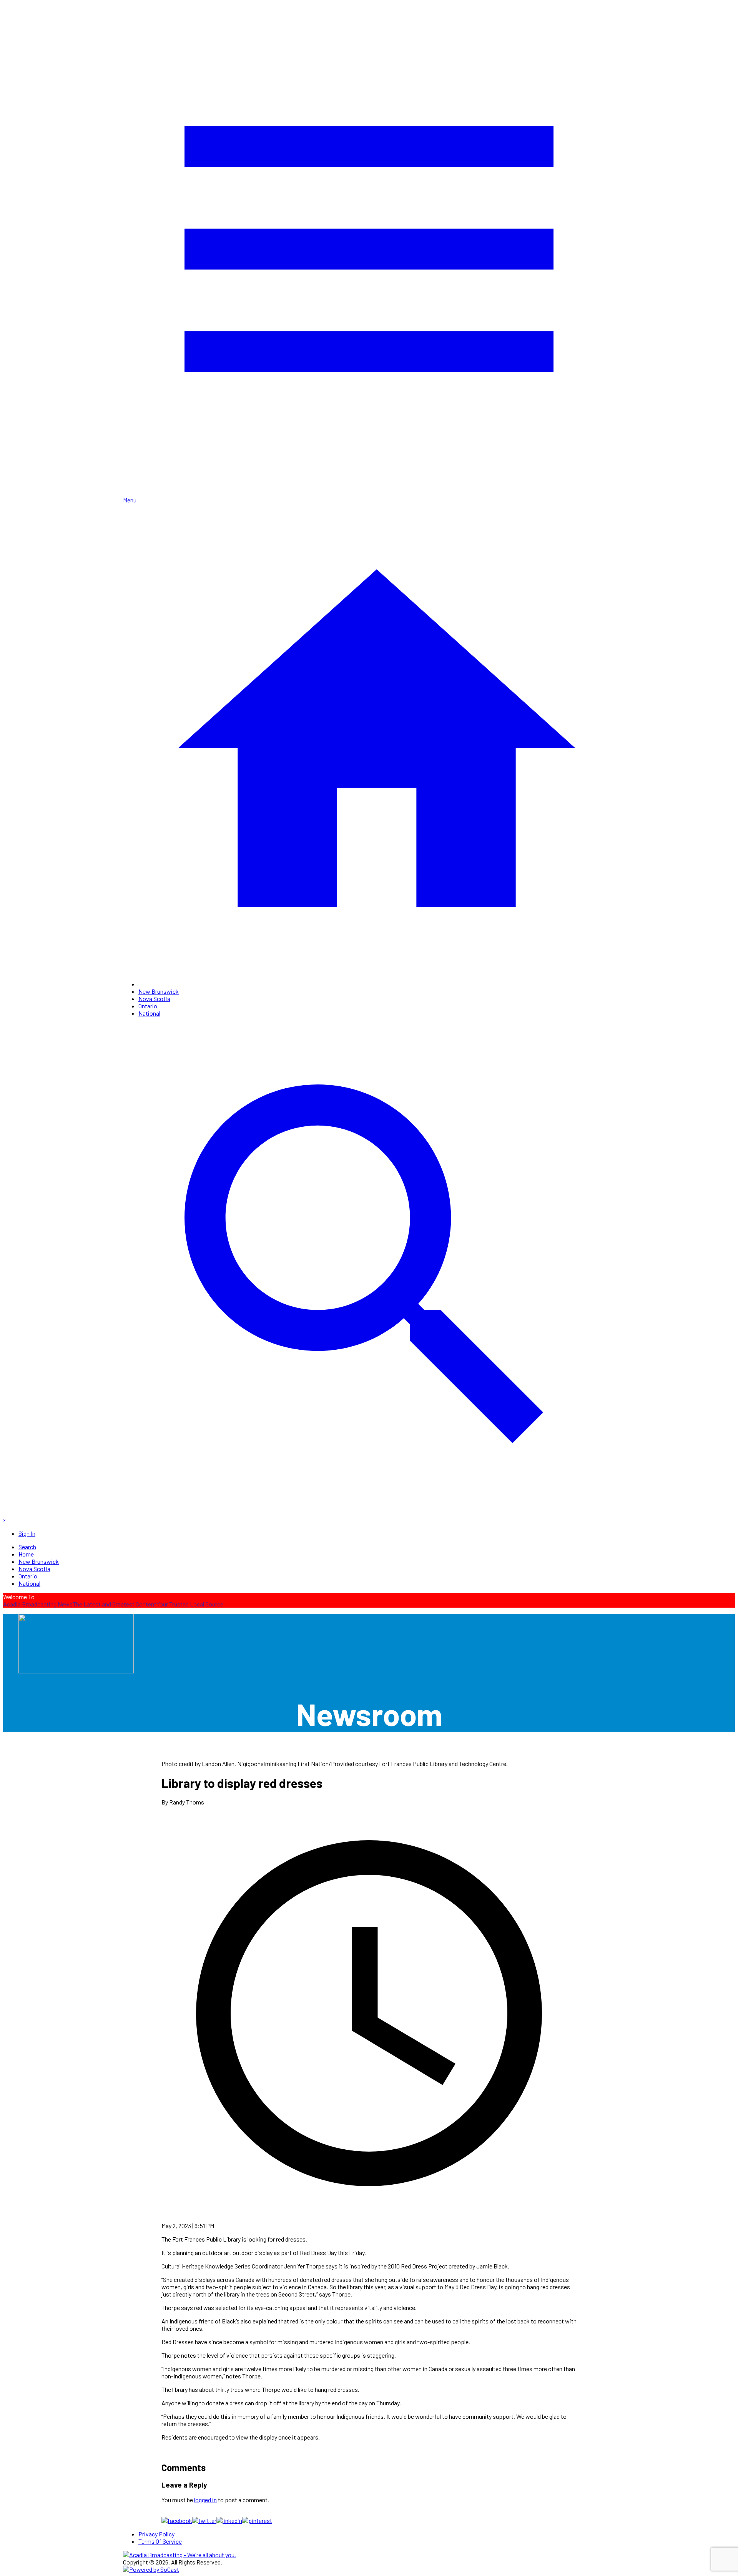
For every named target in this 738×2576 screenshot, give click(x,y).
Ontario (148, 1006)
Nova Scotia (154, 999)
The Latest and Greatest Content (115, 1604)
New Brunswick (159, 991)
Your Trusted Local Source (190, 1604)
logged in (205, 2500)
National (149, 1013)
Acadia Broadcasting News (38, 1604)
